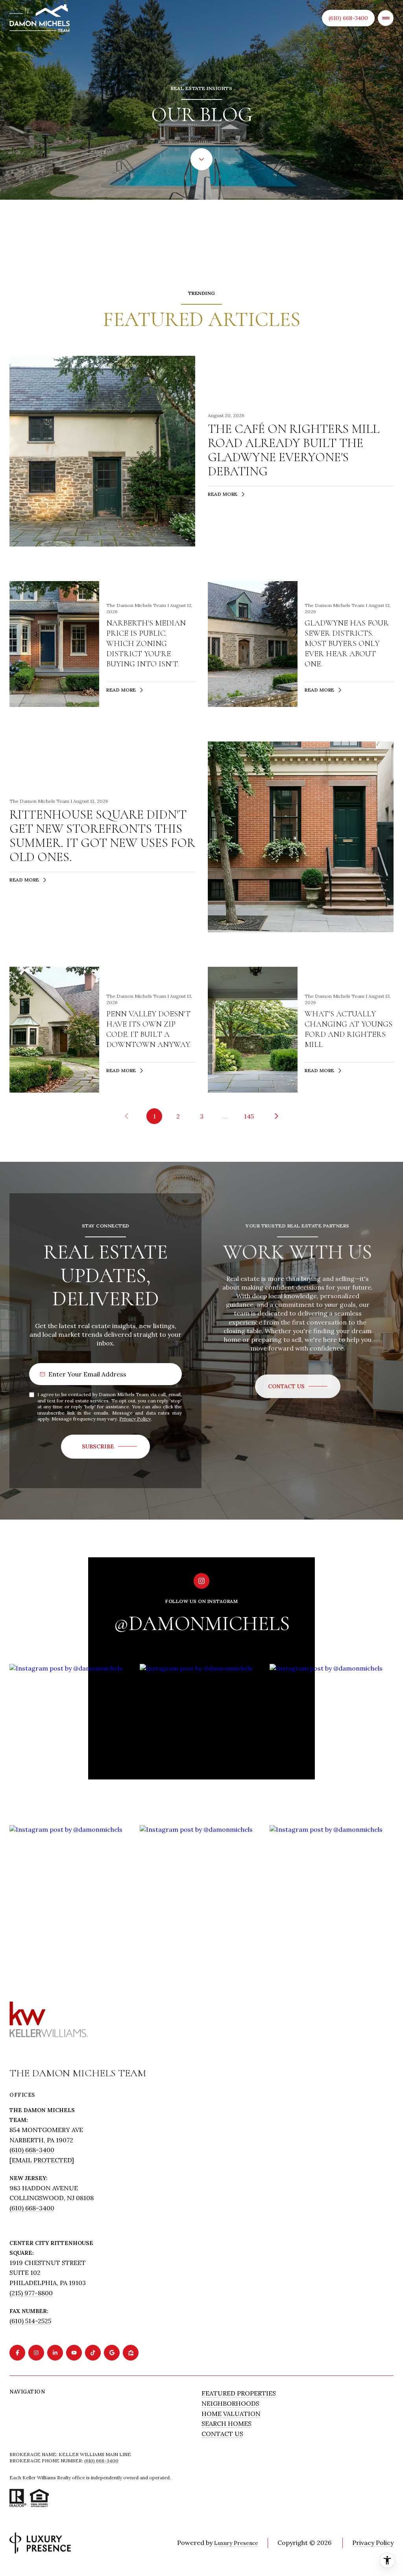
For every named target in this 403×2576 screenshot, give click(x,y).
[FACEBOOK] (17, 2353)
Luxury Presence (236, 2543)
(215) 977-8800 (31, 2293)
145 (249, 1116)
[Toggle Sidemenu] (386, 18)
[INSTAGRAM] (36, 2353)
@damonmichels (202, 1624)
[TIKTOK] (93, 2353)
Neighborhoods (230, 2403)
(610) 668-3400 (348, 18)
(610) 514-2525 (30, 2321)
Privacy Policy (135, 1419)
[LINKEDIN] (55, 2353)
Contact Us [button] (222, 2434)
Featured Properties (239, 2393)
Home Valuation (231, 2414)
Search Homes (226, 2423)
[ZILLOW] (131, 2353)
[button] (298, 1386)
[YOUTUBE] (74, 2353)
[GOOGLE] (112, 2353)
